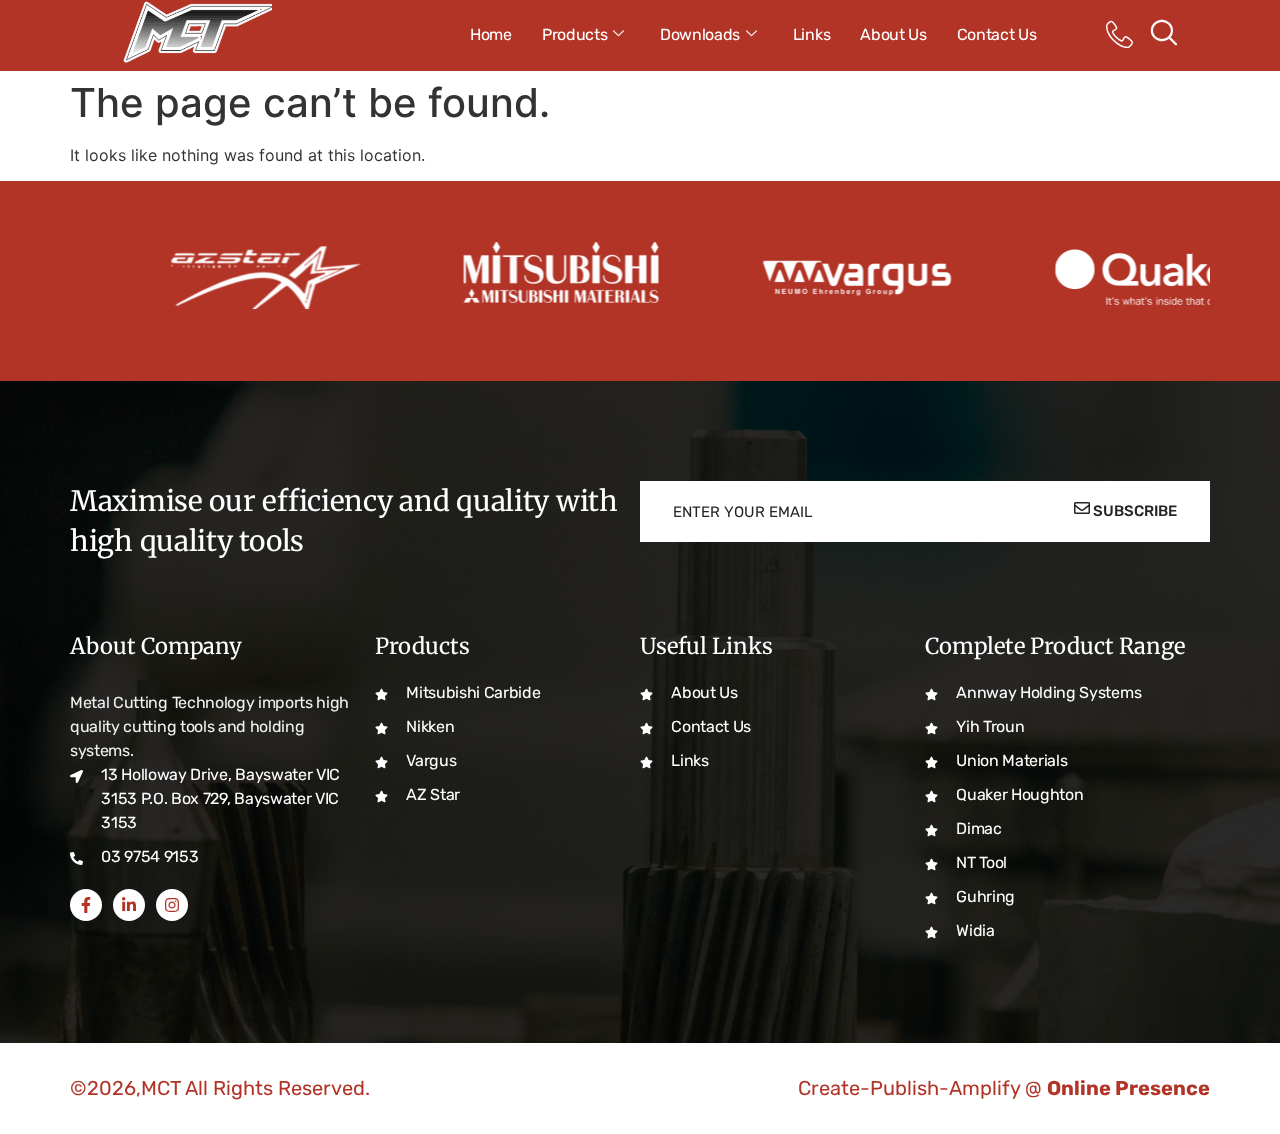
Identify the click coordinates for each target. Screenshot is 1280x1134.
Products (574, 34)
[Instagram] (172, 905)
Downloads (700, 34)
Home (491, 34)
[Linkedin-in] (129, 905)
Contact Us (997, 34)
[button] (1163, 35)
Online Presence (1128, 1088)
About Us (893, 34)
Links (811, 34)
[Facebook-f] (86, 905)
